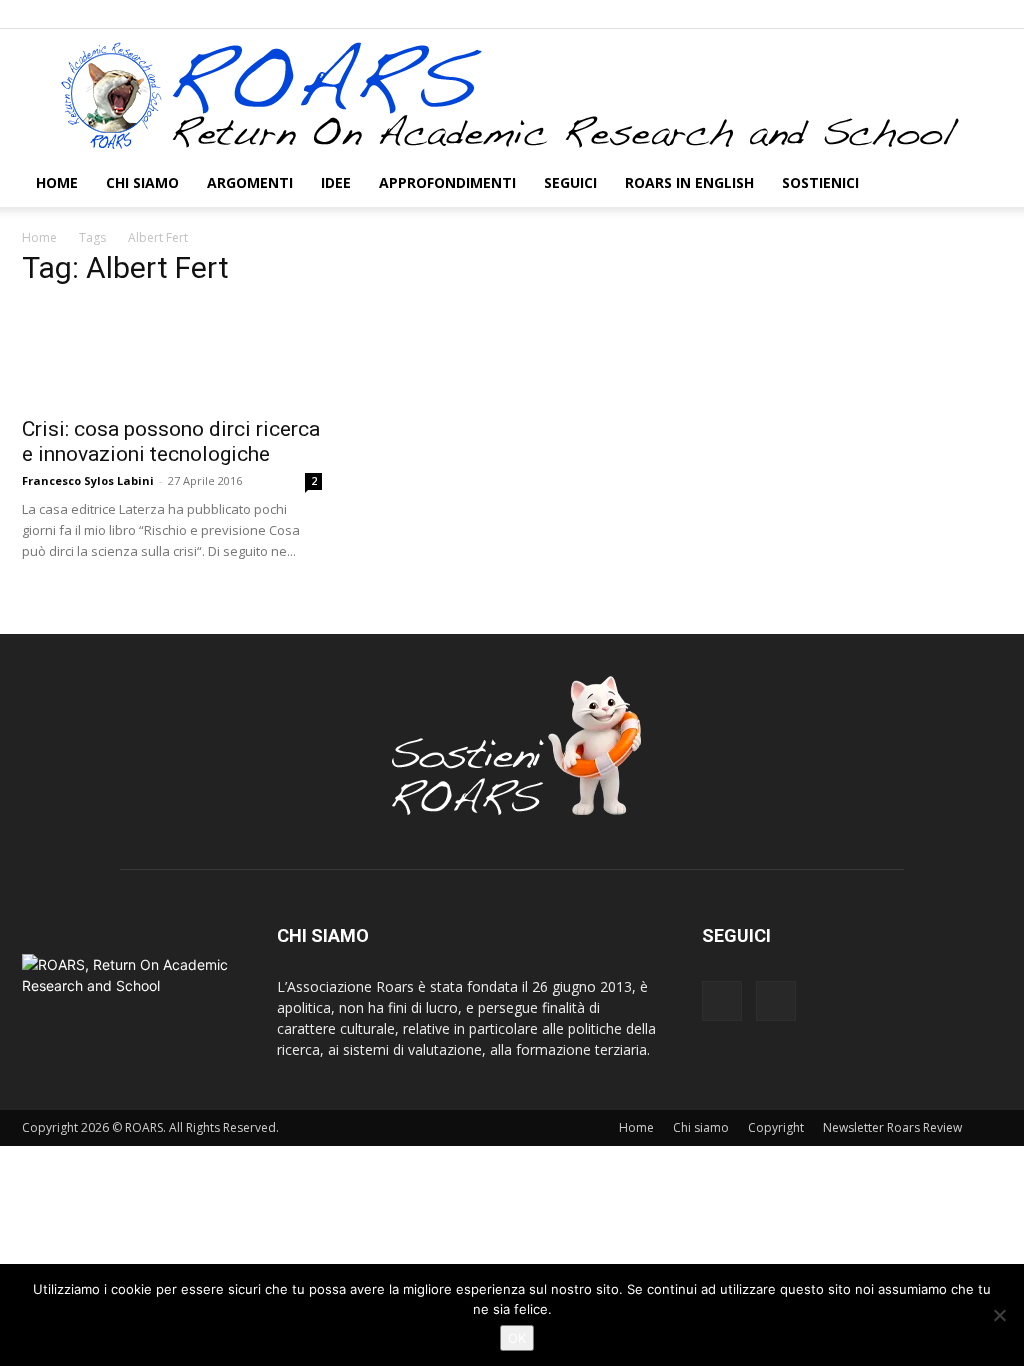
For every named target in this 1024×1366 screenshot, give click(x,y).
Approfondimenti (447, 182)
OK (517, 1338)
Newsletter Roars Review (892, 1127)
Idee (336, 182)
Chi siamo (142, 182)
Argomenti (250, 182)
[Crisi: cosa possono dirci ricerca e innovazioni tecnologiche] (172, 355)
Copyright (776, 1127)
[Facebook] (954, 14)
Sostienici (820, 182)
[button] (978, 184)
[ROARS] (512, 95)
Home (57, 182)
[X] (987, 14)
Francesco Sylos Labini (88, 480)
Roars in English (689, 182)
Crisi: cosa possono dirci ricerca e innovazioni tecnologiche (171, 441)
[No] (999, 1315)
